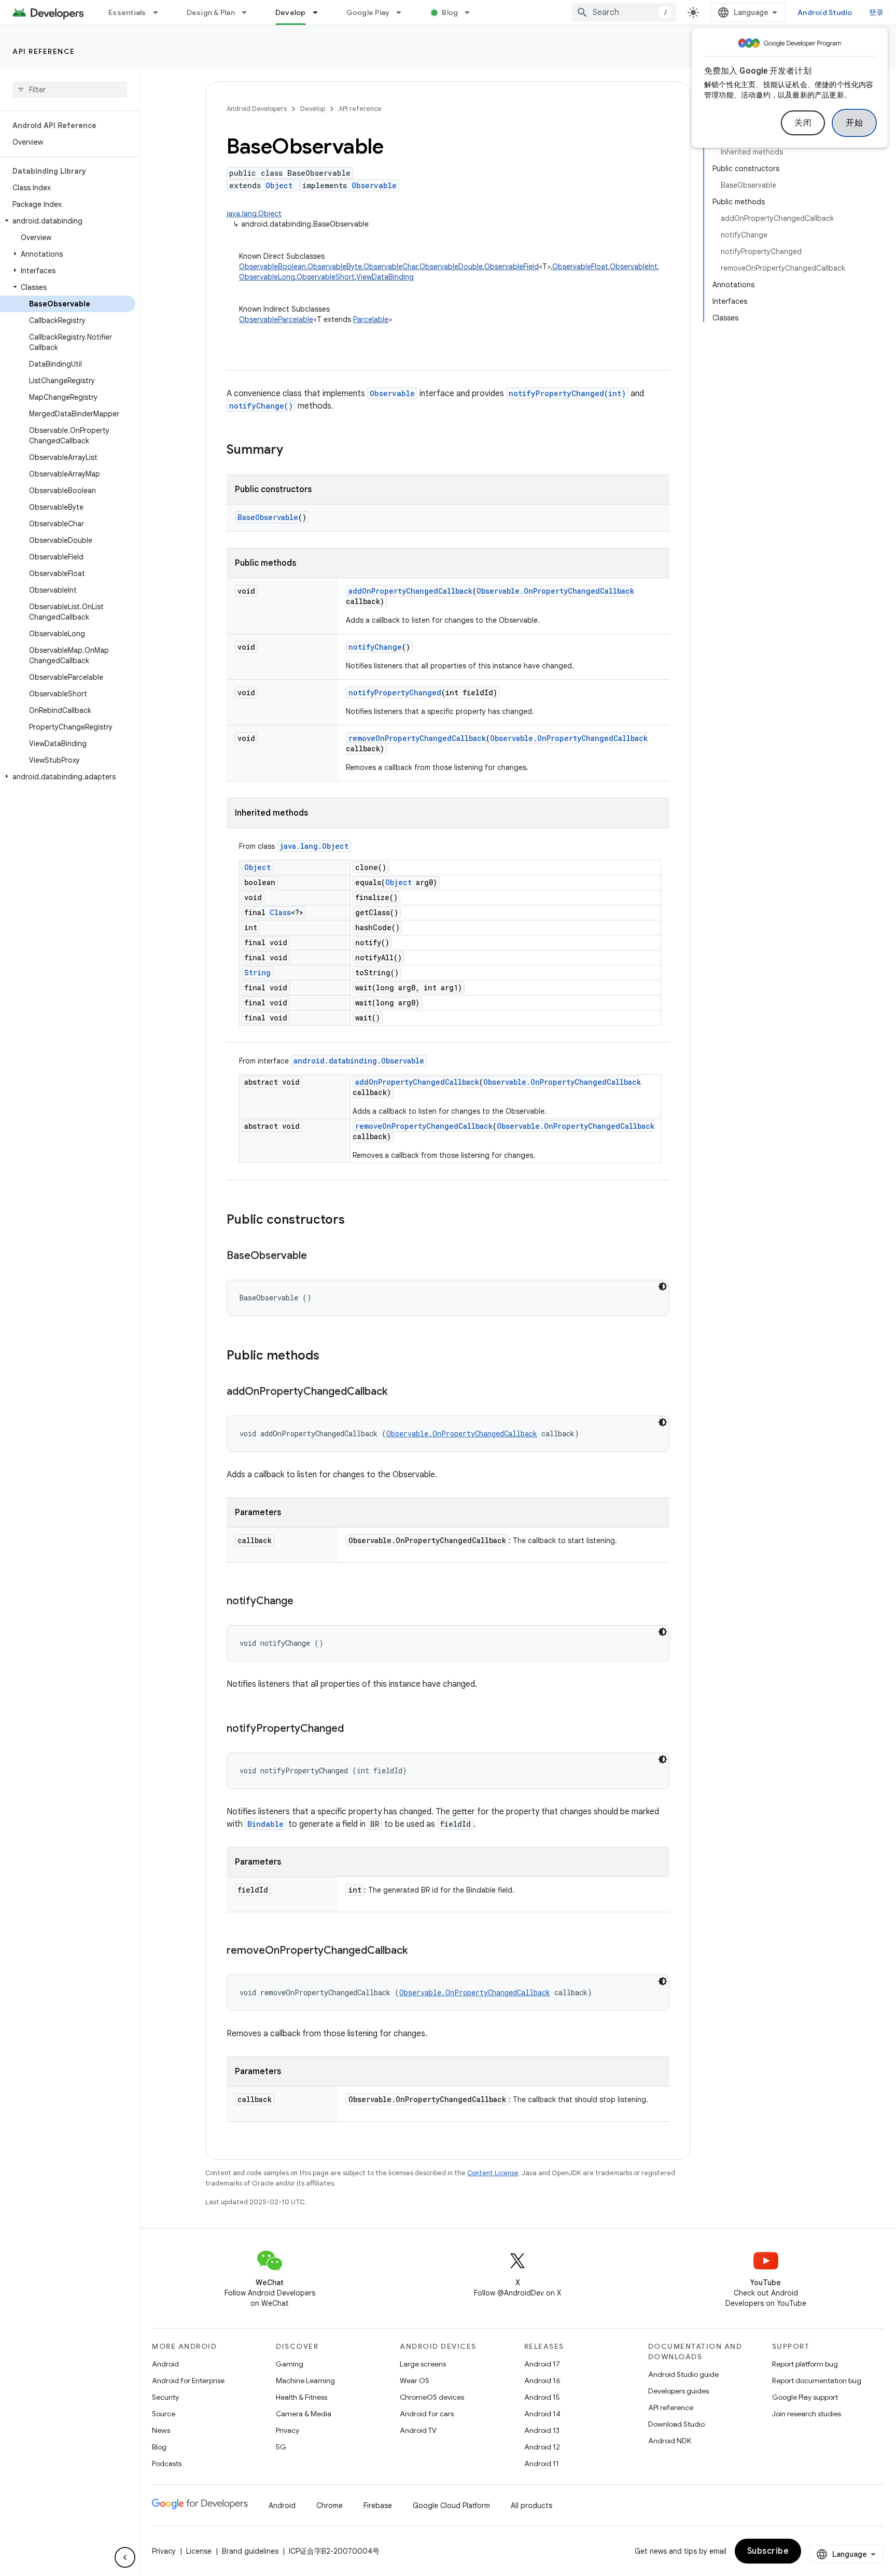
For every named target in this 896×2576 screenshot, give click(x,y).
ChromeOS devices (432, 2397)
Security (165, 2397)
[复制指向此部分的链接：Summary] (293, 451)
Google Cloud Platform (451, 2505)
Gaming (290, 2364)
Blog (450, 12)
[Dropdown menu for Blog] (472, 12)
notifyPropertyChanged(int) (567, 393)
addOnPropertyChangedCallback (410, 591)
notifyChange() (261, 406)
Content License (493, 2173)
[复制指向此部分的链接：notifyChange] (304, 1602)
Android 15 (542, 2397)
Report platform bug (805, 2364)
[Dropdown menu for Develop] (320, 12)
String (257, 972)
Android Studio (825, 12)
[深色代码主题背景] (663, 1286)
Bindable (265, 1824)
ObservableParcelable (276, 319)
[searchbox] (70, 90)
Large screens (423, 2364)
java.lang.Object (254, 214)
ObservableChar (391, 267)
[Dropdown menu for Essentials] (160, 12)
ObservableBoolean (272, 267)
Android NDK (670, 2441)
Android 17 (542, 2364)
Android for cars (427, 2414)
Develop (291, 12)
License (199, 2551)
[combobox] (624, 12)
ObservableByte (335, 267)
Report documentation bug (817, 2381)
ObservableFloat (580, 267)
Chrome (330, 2505)
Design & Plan (211, 12)
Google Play (368, 12)
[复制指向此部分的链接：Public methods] (330, 1356)
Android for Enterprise (188, 2381)
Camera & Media (304, 2414)
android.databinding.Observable (359, 1061)
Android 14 (542, 2414)
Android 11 (542, 2463)
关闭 (803, 123)
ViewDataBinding (385, 277)
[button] (68, 221)
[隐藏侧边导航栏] (125, 2557)
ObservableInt (634, 267)
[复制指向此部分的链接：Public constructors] (355, 1221)
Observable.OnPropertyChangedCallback (555, 591)
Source (164, 2414)
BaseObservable (268, 517)
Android (165, 2364)
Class (280, 912)
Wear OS (415, 2381)
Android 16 (542, 2381)
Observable (374, 185)
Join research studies (807, 2414)
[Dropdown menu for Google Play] (403, 12)
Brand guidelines (250, 2551)
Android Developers (257, 109)
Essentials (127, 12)
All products (531, 2505)
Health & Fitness (302, 2397)
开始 (854, 123)
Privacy (288, 2430)
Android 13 (542, 2430)
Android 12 (542, 2447)
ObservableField (512, 267)
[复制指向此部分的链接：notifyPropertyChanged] (354, 1729)
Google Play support (805, 2397)
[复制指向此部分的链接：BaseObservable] (317, 1256)
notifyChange (375, 647)
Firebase (378, 2505)
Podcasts (167, 2463)
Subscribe (768, 2551)
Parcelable (371, 319)
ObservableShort (326, 277)
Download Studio (676, 2424)
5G (281, 2447)
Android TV (418, 2430)
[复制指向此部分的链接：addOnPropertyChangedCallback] (398, 1392)
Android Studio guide (683, 2374)
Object (279, 185)
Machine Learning (305, 2381)
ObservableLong (267, 277)
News (161, 2430)
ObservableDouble (451, 267)
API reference (44, 51)
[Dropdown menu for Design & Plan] (249, 12)
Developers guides (678, 2391)
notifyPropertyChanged (395, 692)
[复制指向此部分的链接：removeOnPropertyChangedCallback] (418, 1951)
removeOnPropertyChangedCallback (417, 738)
